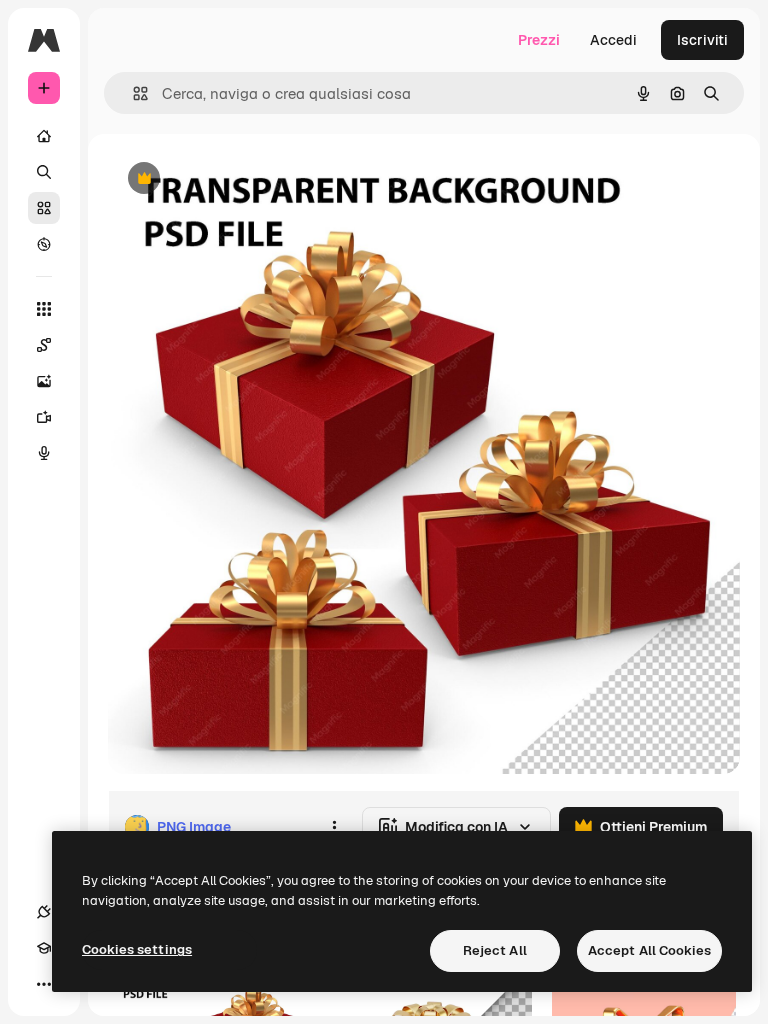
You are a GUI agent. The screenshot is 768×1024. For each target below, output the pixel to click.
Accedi (613, 40)
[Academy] (44, 948)
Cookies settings (137, 949)
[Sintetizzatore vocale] (44, 453)
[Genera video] (44, 417)
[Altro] (44, 984)
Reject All (495, 950)
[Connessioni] (44, 912)
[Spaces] (44, 345)
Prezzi (539, 40)
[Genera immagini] (44, 381)
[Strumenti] (44, 309)
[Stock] (44, 208)
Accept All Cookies (649, 950)
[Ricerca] (44, 172)
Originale (240, 179)
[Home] (44, 136)
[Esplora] (44, 244)
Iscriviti (702, 40)
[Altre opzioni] (334, 827)
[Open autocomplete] (132, 93)
